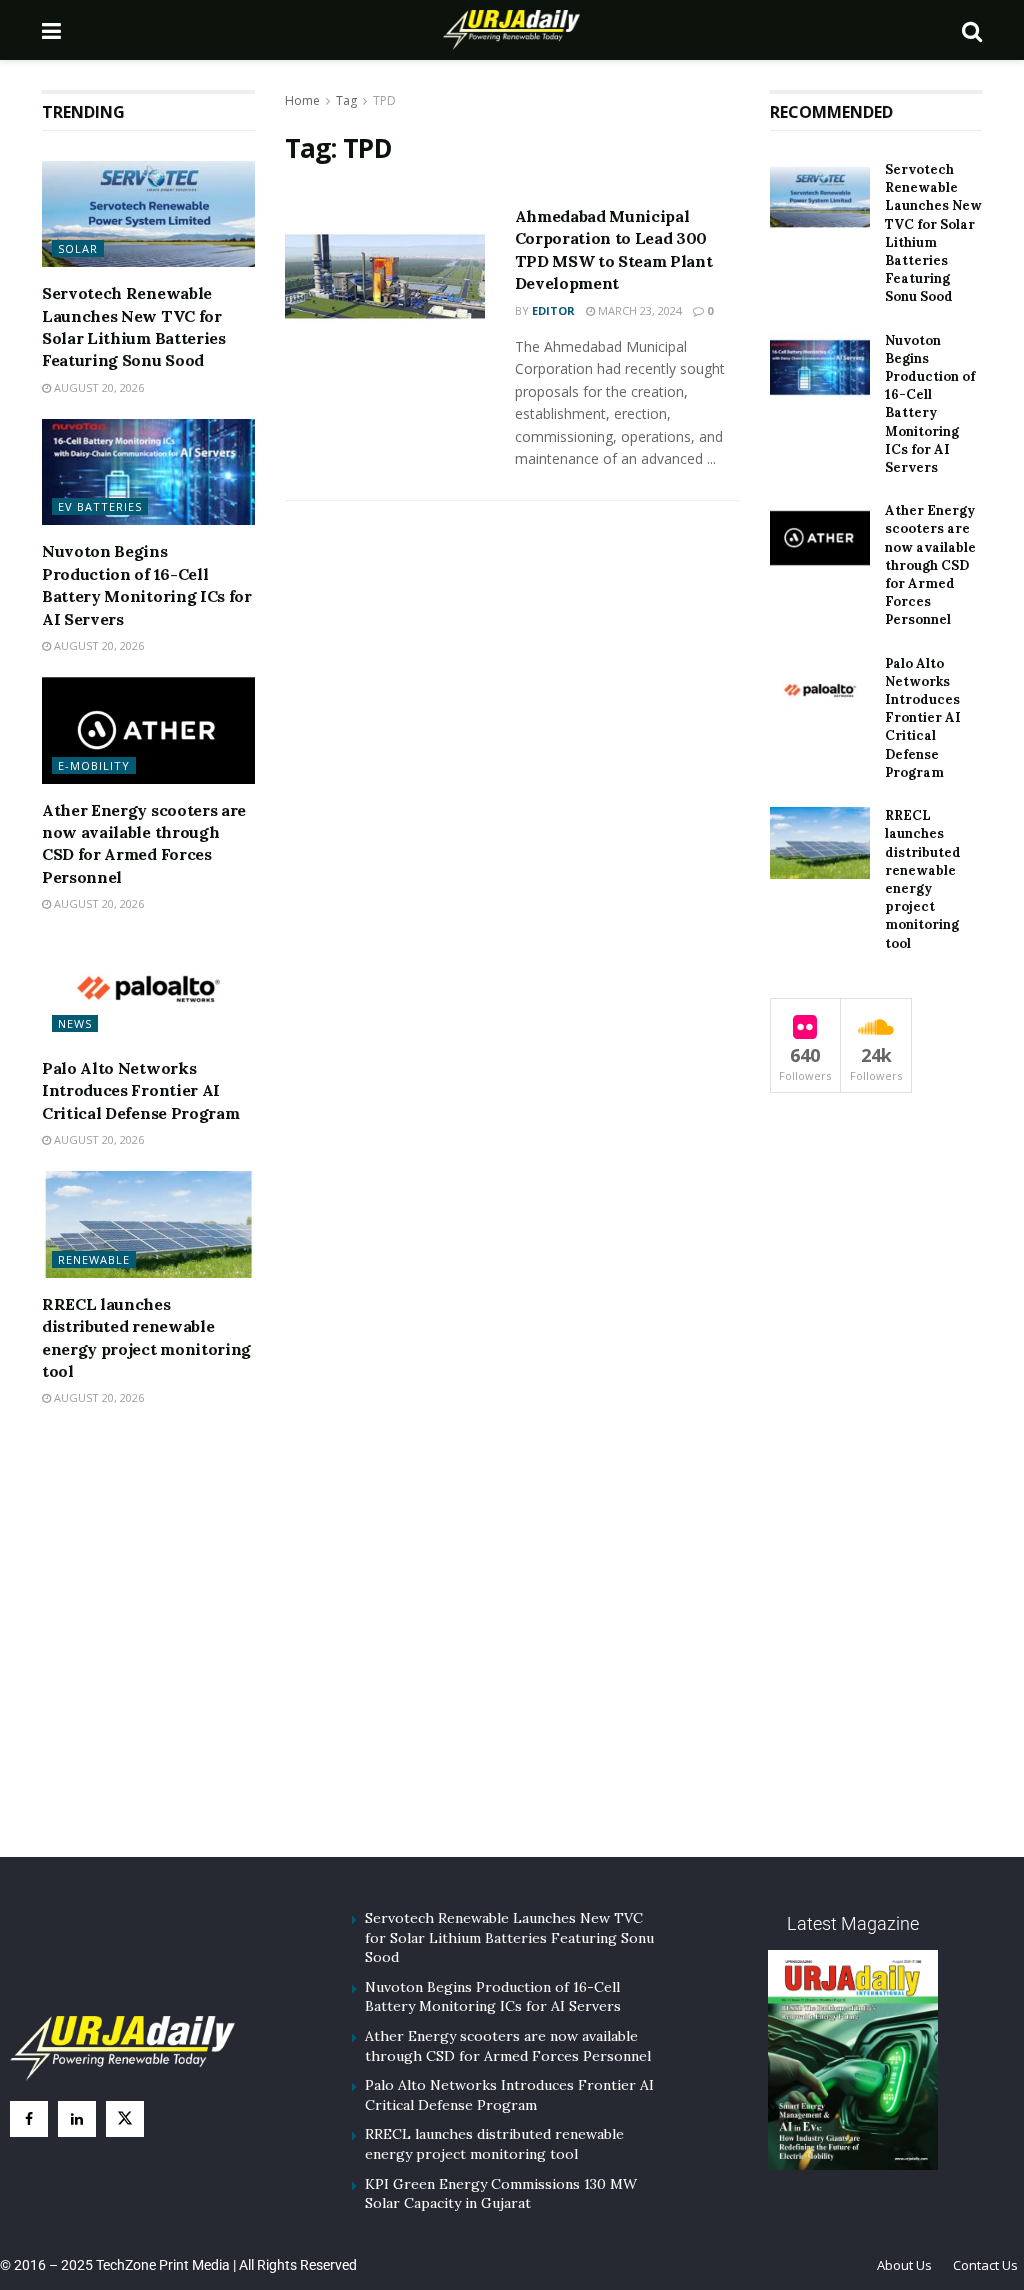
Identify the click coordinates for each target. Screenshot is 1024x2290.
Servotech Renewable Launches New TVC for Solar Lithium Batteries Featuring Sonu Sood (933, 233)
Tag (346, 100)
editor (553, 310)
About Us (904, 2265)
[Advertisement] (512, 1658)
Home (302, 100)
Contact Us (985, 2265)
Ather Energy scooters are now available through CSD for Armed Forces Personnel (930, 565)
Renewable (94, 1259)
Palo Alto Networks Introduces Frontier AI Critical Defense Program (140, 1090)
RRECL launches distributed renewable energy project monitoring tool (923, 879)
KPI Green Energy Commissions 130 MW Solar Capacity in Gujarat (501, 2194)
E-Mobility (94, 765)
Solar (78, 248)
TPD (384, 100)
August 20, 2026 (97, 387)
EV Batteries (100, 506)
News (75, 1023)
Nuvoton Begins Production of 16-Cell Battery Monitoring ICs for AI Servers (930, 404)
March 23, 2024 (638, 310)
